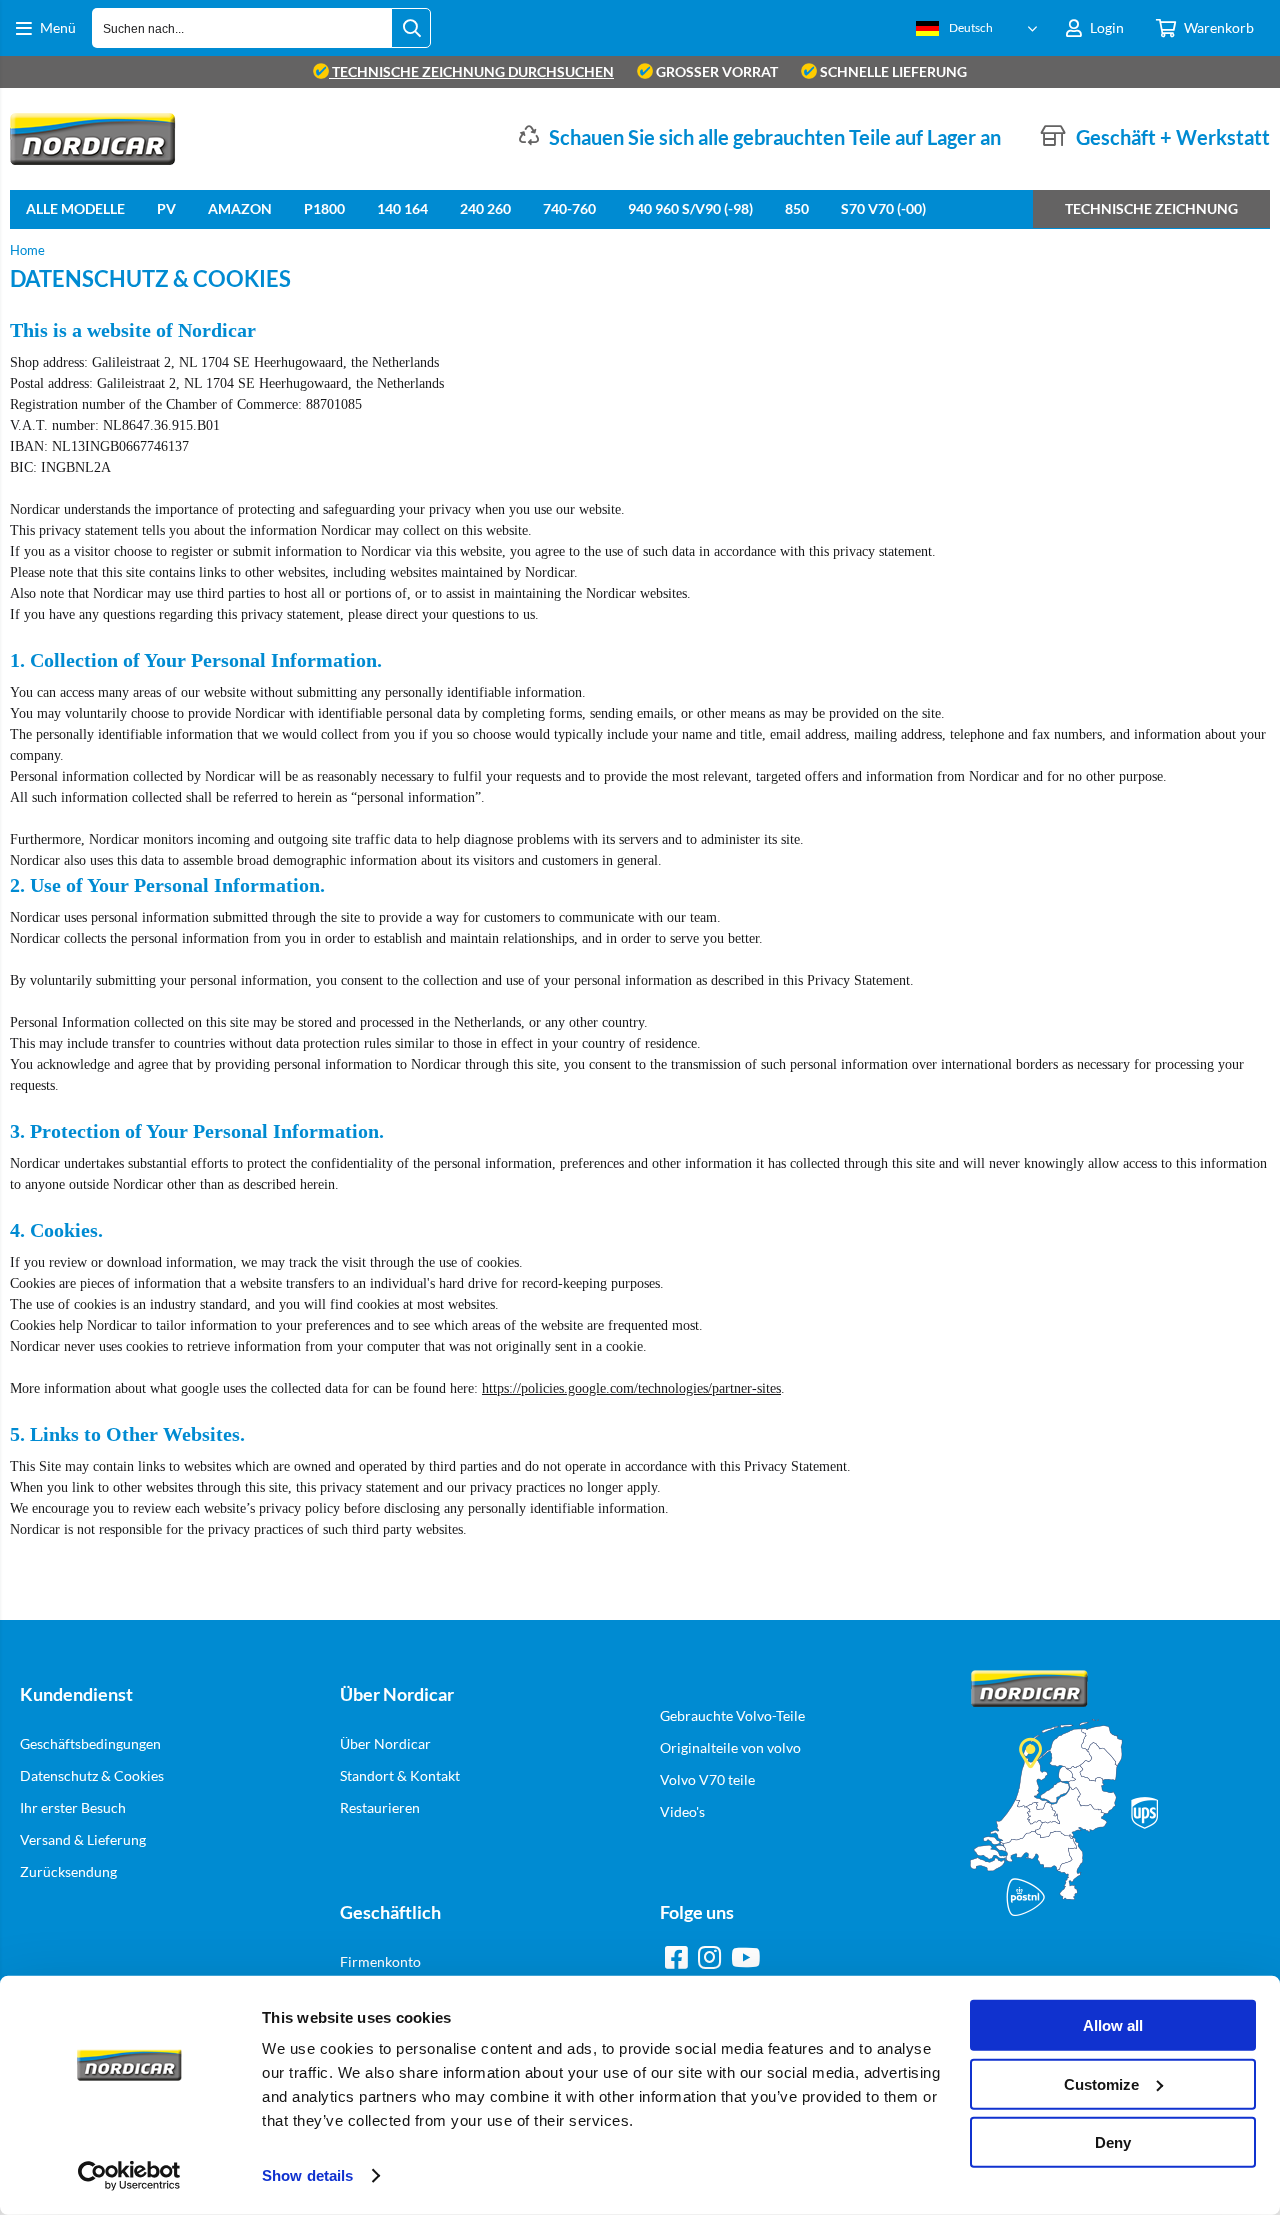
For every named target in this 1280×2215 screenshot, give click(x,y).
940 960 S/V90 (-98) (690, 208)
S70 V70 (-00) (883, 208)
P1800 (324, 208)
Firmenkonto (380, 1961)
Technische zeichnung (1151, 208)
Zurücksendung (68, 1871)
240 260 (485, 208)
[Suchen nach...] (411, 28)
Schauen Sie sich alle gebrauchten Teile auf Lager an (775, 137)
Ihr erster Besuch (73, 1807)
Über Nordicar (385, 1743)
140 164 (402, 208)
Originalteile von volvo (730, 1747)
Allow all (1113, 2025)
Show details (307, 2175)
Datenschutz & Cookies (92, 1775)
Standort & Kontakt (400, 1775)
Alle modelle (75, 208)
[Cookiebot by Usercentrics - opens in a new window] (129, 2176)
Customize (1101, 2083)
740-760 (569, 208)
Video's (682, 1811)
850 (797, 208)
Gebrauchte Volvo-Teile (732, 1715)
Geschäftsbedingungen (90, 1743)
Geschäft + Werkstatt (1173, 137)
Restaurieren (380, 1807)
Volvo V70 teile (707, 1779)
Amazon (240, 208)
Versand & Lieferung (83, 1839)
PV (166, 208)
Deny (1113, 2142)
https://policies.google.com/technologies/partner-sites (631, 1388)
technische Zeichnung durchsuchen (471, 71)
